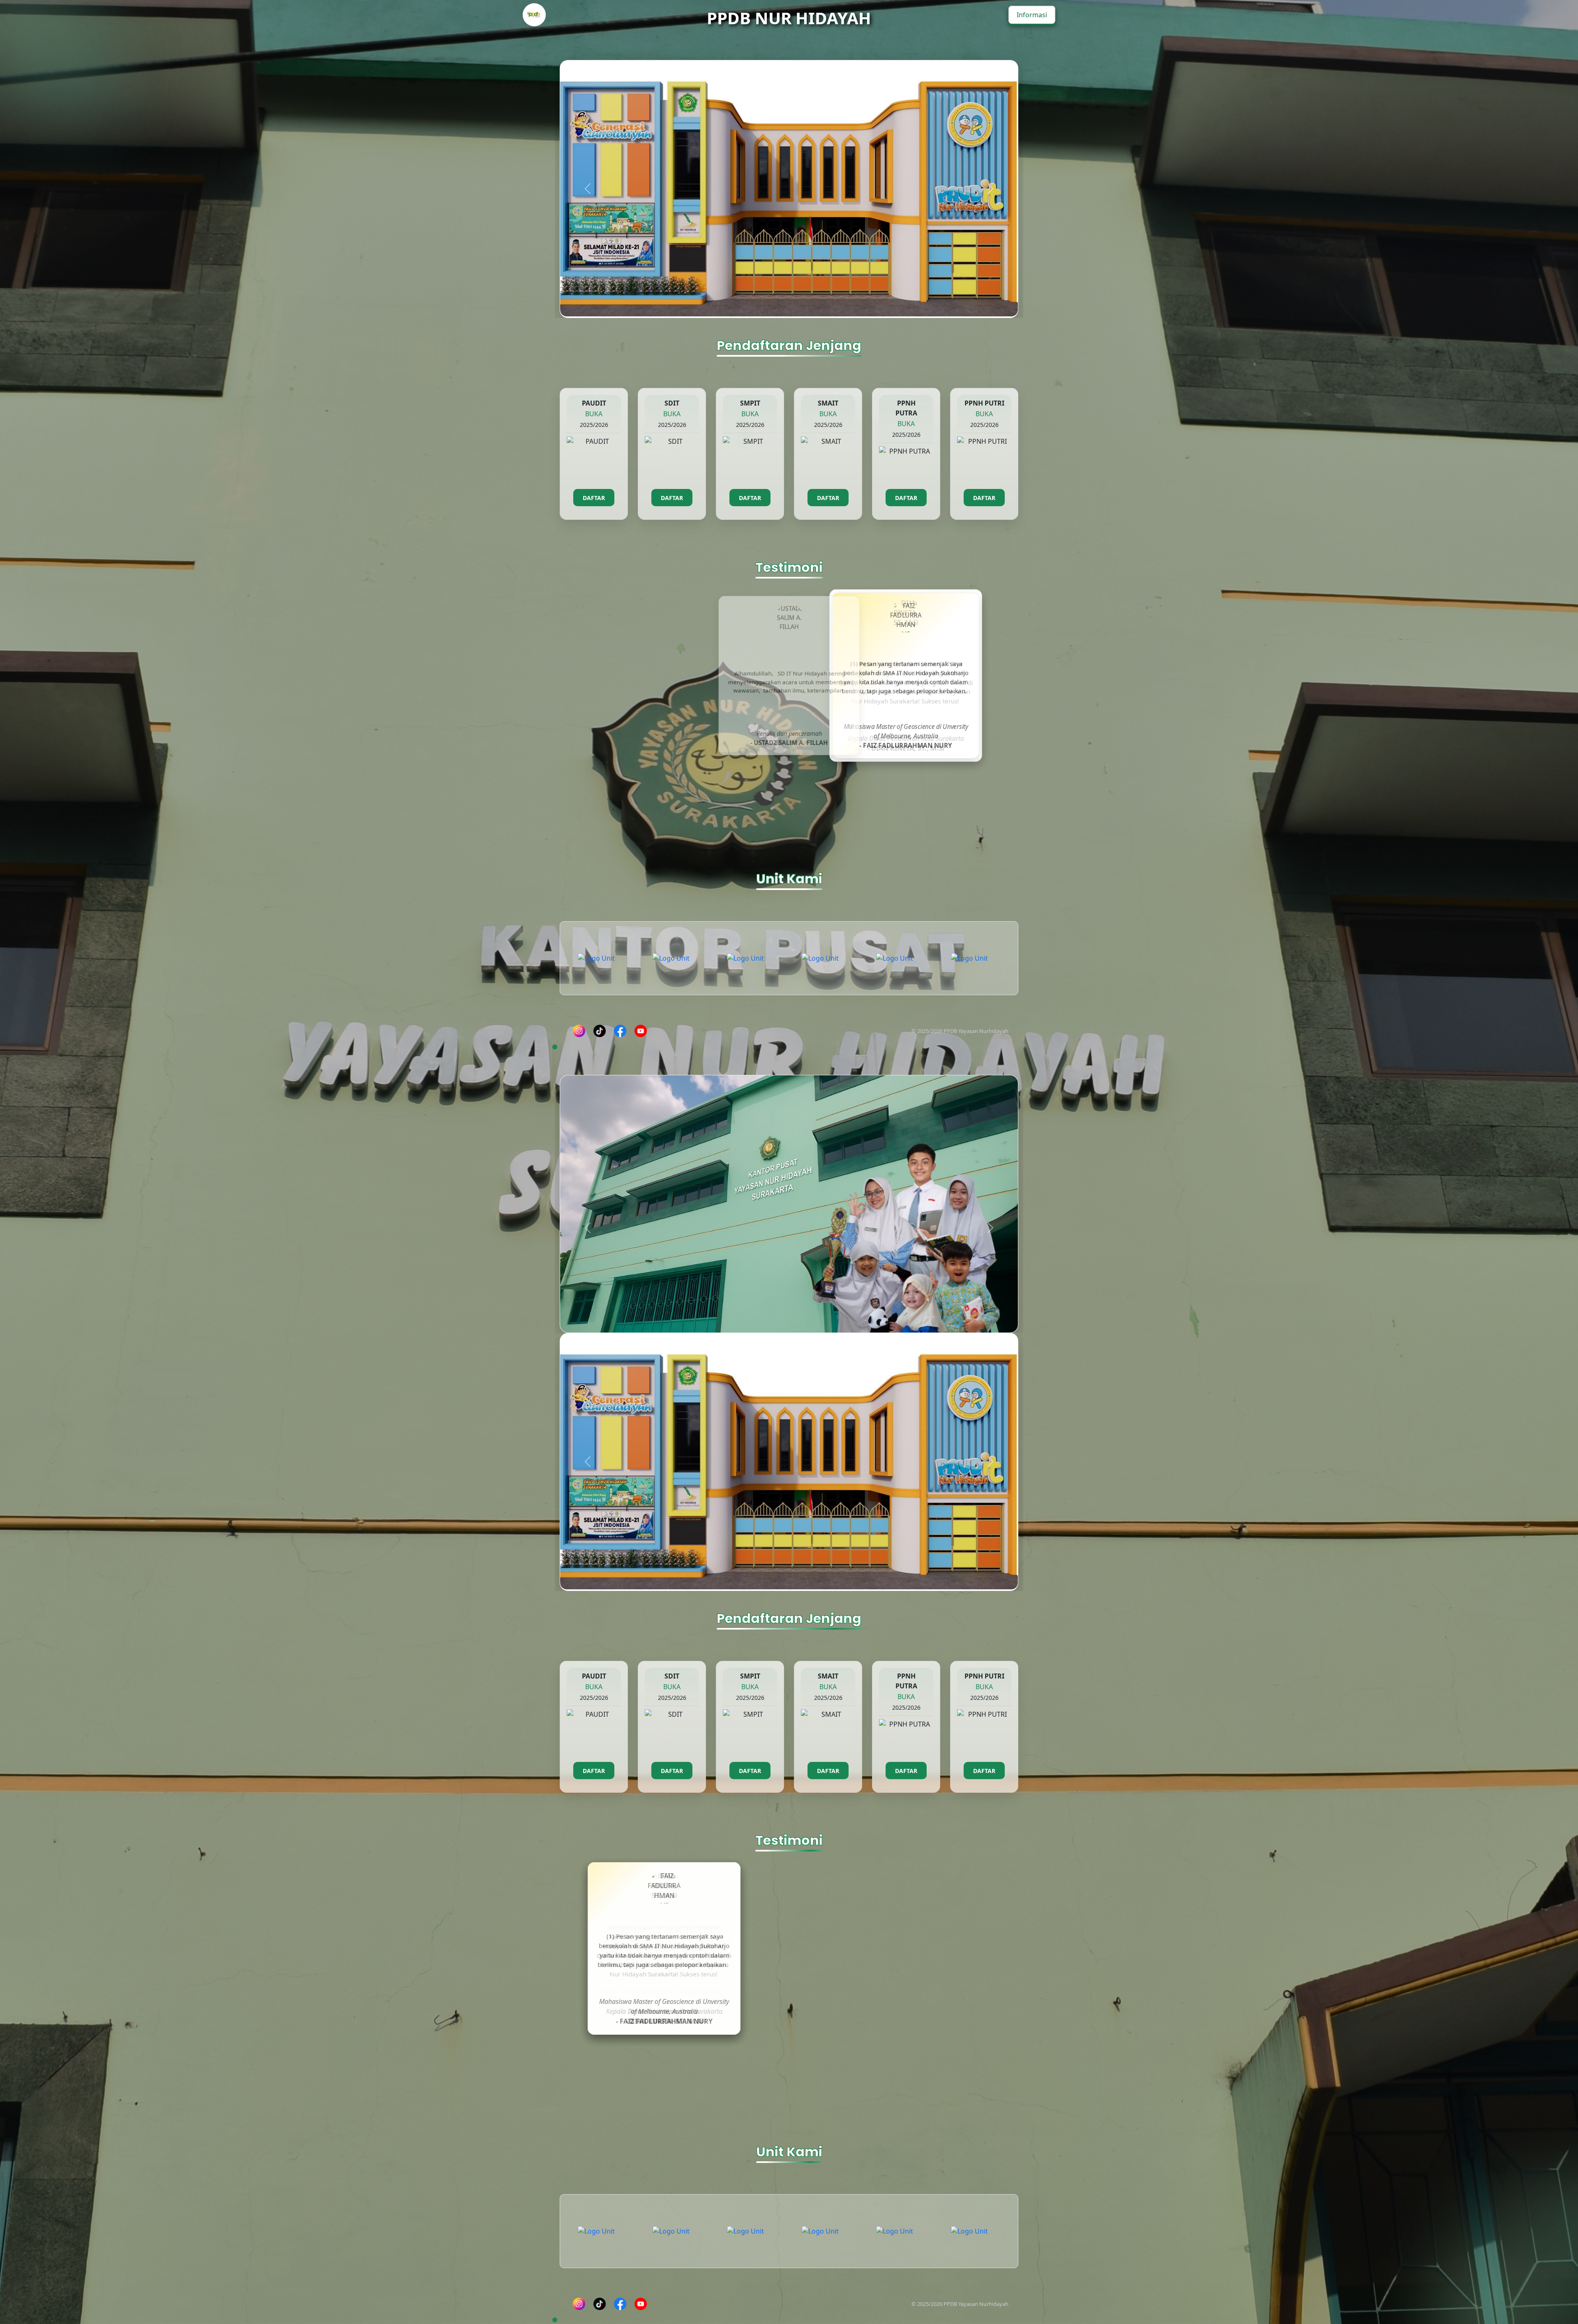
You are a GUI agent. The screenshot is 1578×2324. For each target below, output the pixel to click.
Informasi (1032, 15)
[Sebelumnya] (588, 213)
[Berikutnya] (990, 213)
